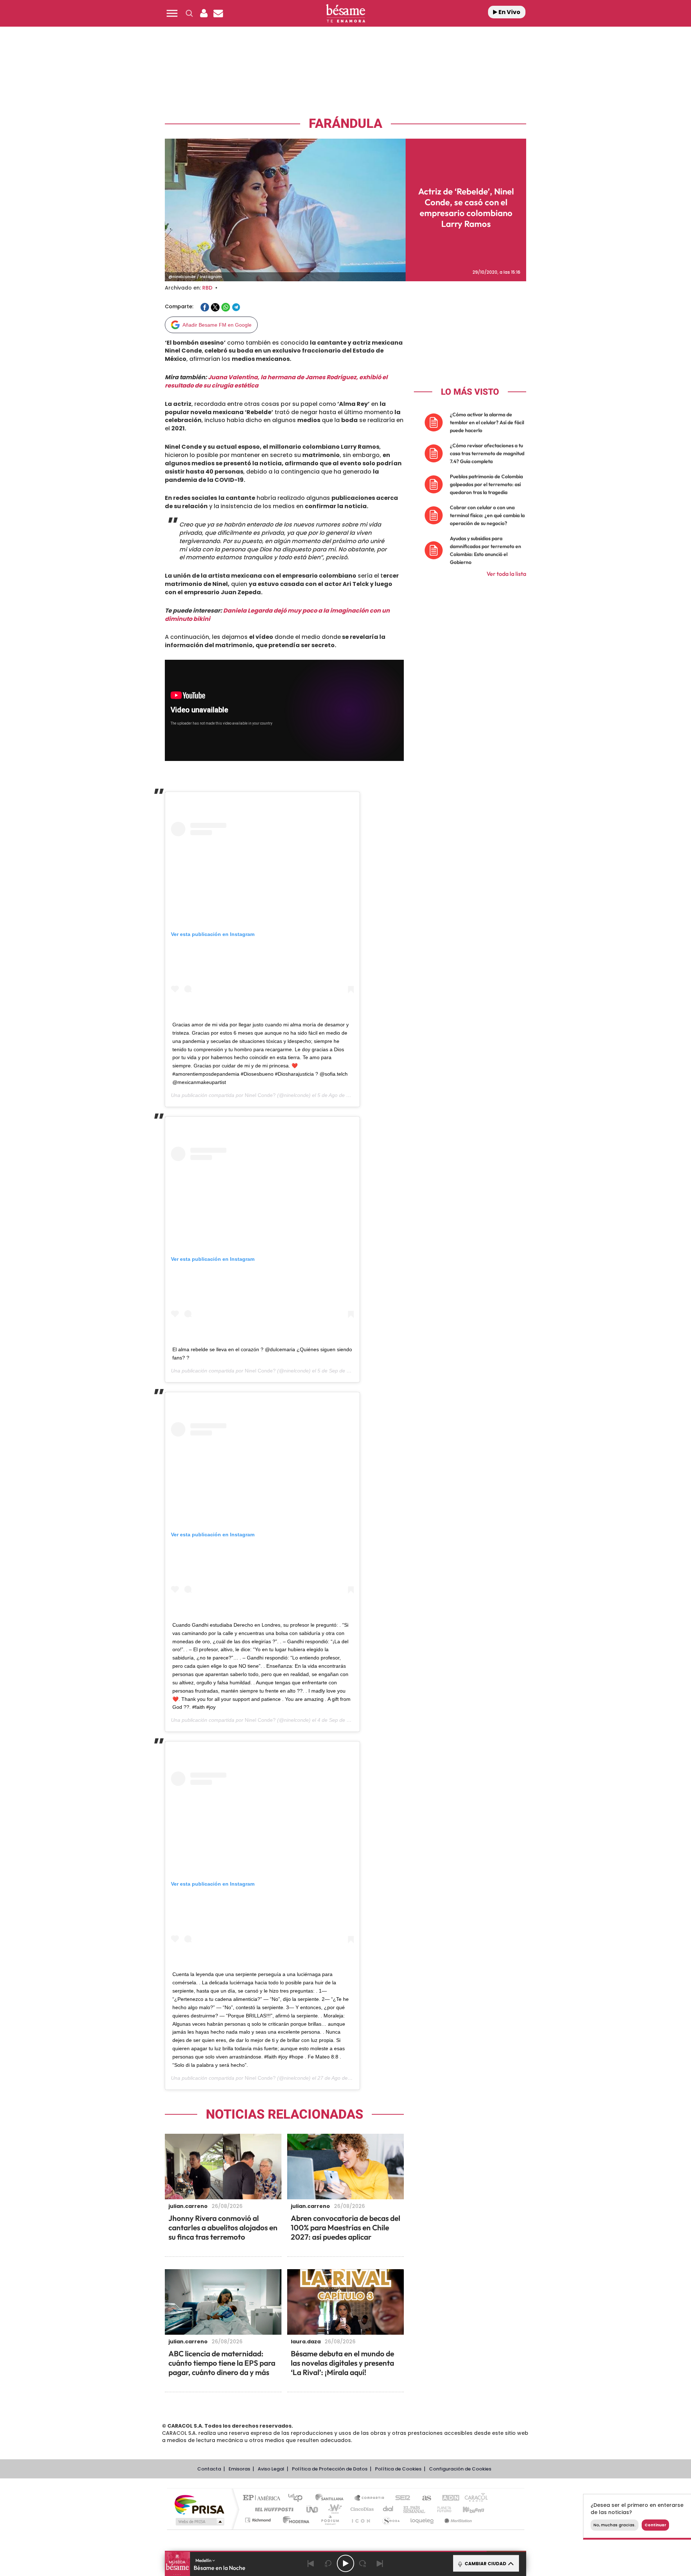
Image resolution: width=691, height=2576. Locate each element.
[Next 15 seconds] (363, 2563)
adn (447, 2498)
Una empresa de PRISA (199, 2504)
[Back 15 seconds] (328, 2563)
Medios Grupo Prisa (199, 2522)
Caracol (474, 2498)
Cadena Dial (388, 2509)
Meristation (457, 2520)
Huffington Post (273, 2509)
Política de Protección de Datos (330, 2469)
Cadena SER (401, 2498)
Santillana (331, 2498)
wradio (333, 2509)
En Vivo (509, 12)
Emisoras (239, 2469)
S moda (391, 2520)
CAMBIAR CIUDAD (485, 2564)
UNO (313, 2509)
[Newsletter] (218, 13)
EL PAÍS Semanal (415, 2509)
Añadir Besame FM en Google (217, 325)
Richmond (259, 2520)
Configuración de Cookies (460, 2469)
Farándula (345, 124)
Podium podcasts (330, 2520)
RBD (207, 288)
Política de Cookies (398, 2469)
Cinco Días (361, 2509)
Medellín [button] (204, 2560)
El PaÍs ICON (361, 2520)
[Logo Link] (345, 14)
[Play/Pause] (345, 2563)
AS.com (423, 2498)
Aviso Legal (271, 2469)
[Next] (380, 2563)
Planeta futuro (441, 2509)
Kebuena (467, 2509)
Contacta (209, 2469)
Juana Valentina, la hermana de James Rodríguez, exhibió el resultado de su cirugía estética (276, 381)
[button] (172, 13)
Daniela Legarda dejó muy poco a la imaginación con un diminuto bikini (277, 615)
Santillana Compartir (370, 2498)
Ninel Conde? (260, 1095)
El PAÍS (263, 2498)
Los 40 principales (298, 2498)
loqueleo (423, 2520)
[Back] (311, 2563)
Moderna (294, 2520)
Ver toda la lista (506, 574)
